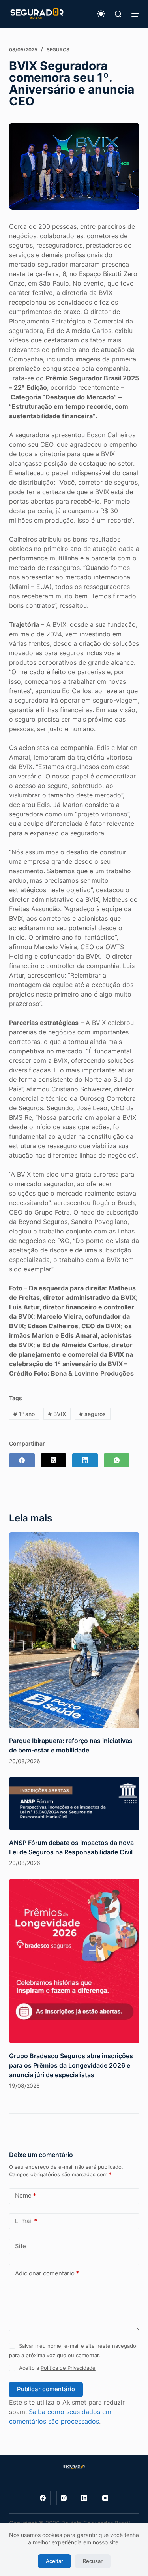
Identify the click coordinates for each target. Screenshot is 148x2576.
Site (21, 2246)
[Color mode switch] (101, 14)
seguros (93, 1414)
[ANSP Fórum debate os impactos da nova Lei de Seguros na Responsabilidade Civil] (74, 1804)
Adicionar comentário (47, 2273)
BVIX (57, 1414)
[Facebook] (22, 1460)
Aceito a (57, 2368)
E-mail (26, 2221)
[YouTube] (105, 2498)
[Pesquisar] (118, 14)
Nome (25, 2195)
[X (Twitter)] (53, 1460)
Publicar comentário (46, 2389)
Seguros (58, 50)
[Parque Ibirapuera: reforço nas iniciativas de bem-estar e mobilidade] (74, 1630)
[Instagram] (64, 2498)
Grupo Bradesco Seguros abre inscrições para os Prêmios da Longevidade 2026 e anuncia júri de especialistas (71, 2065)
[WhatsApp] (117, 1460)
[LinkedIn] (85, 1460)
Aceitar (54, 2561)
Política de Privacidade (68, 2368)
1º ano (24, 1414)
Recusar (93, 2561)
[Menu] (135, 14)
